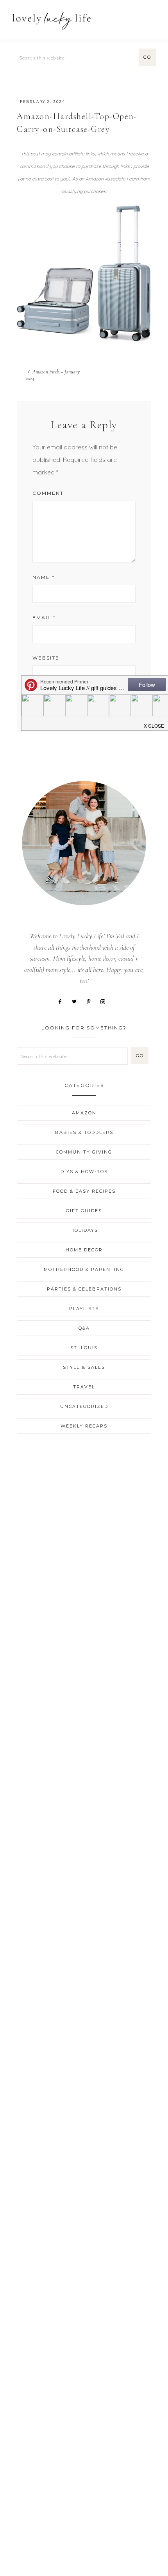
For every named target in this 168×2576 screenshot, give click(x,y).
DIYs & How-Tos (84, 1172)
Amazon (84, 1113)
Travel (84, 1387)
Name (44, 577)
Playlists (84, 1309)
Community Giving (84, 1152)
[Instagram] (105, 1001)
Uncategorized (84, 1406)
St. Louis (84, 1348)
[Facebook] (63, 1001)
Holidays (84, 1230)
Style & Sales (84, 1367)
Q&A (84, 1328)
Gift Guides (84, 1211)
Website (46, 658)
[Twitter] (77, 1001)
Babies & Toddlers (84, 1132)
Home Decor (84, 1250)
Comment (48, 493)
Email (44, 617)
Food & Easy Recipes (84, 1191)
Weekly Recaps (84, 1426)
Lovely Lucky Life (52, 21)
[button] (153, 17)
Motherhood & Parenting (84, 1269)
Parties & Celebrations (84, 1289)
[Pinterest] (91, 1001)
